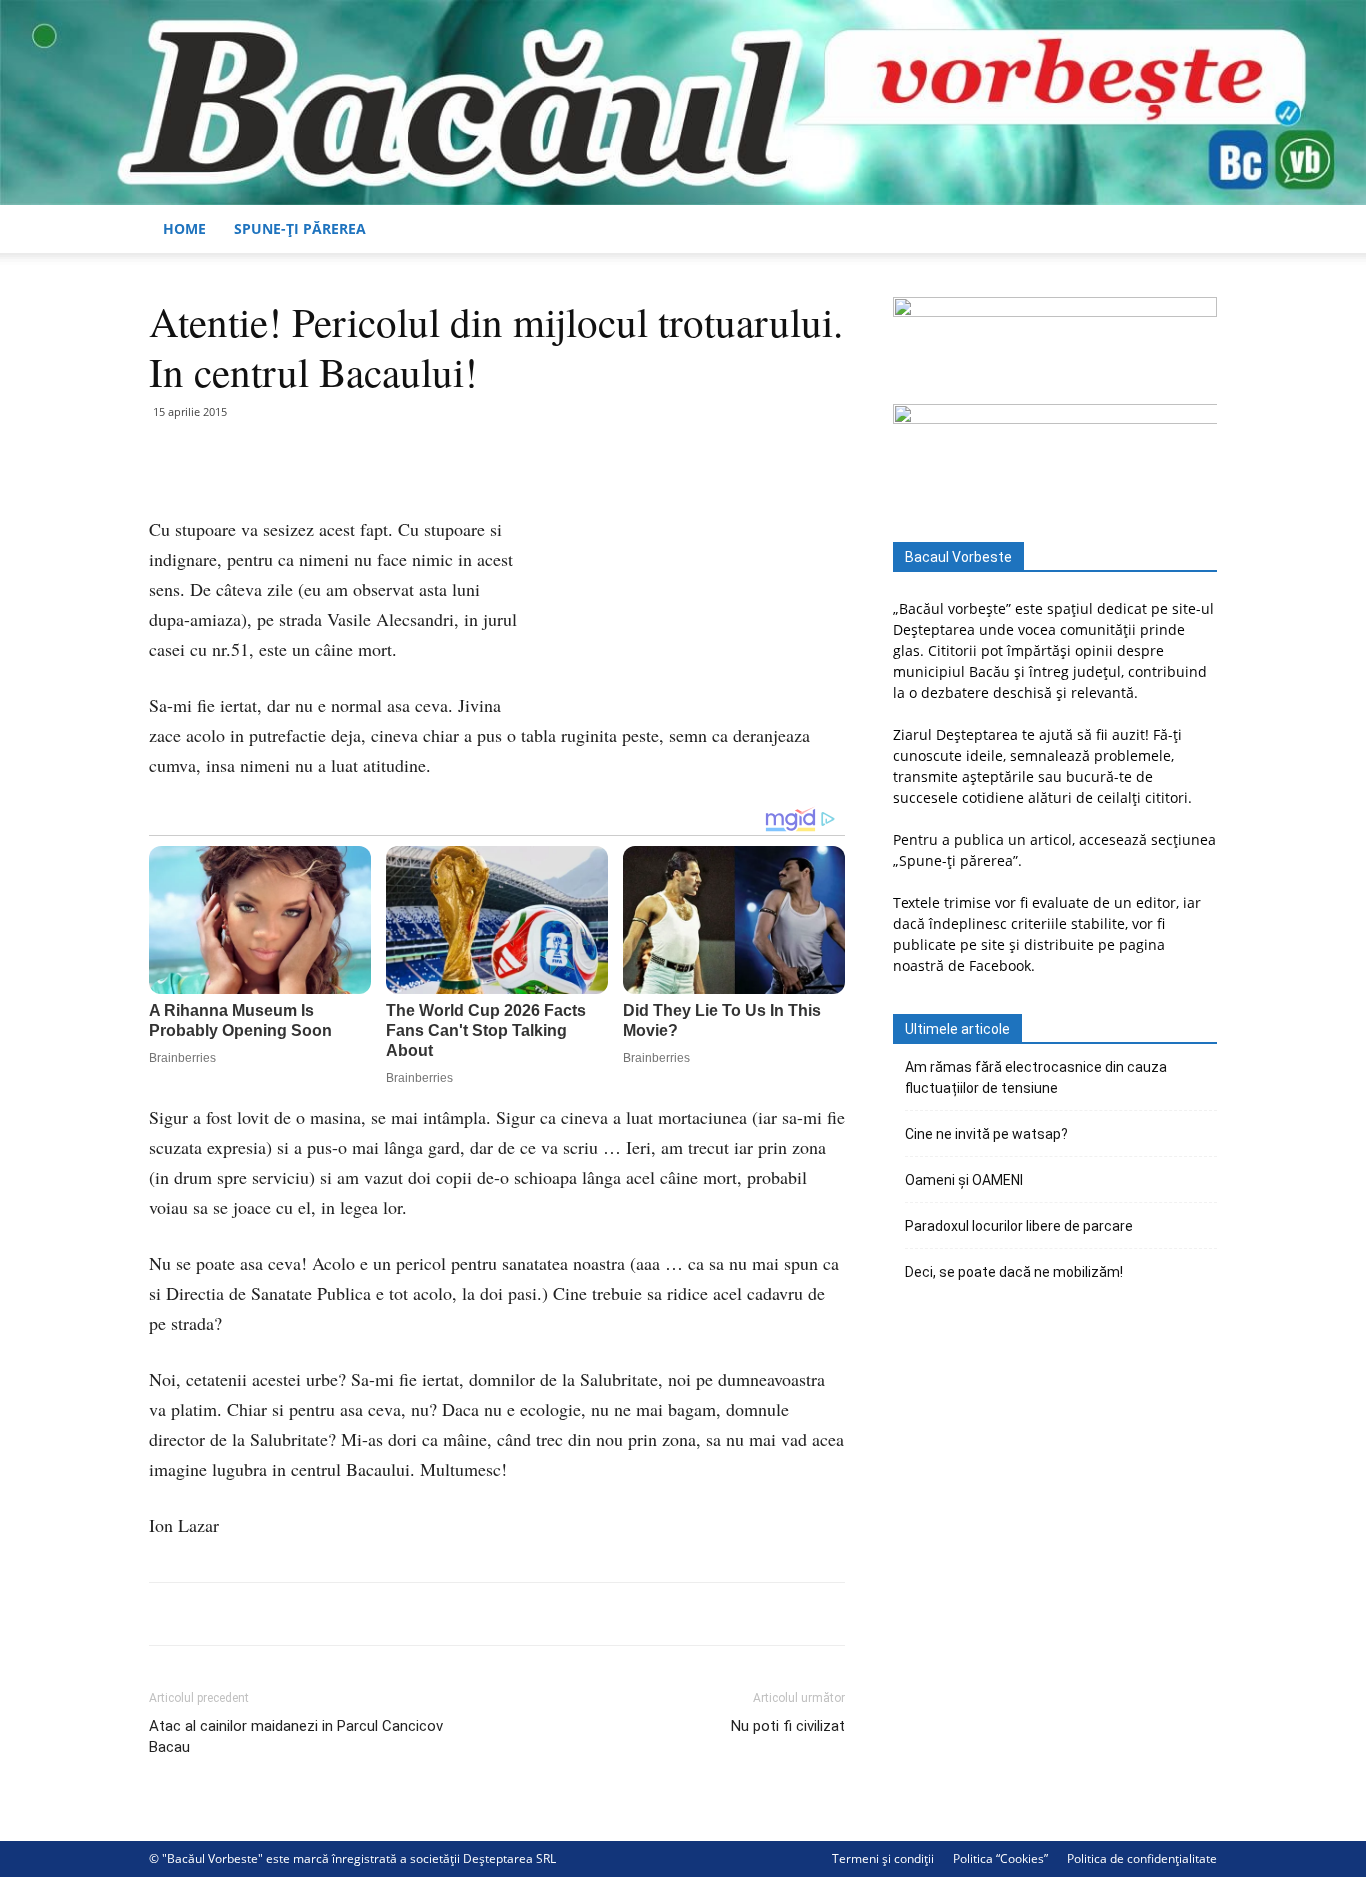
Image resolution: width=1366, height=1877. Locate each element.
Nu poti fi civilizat (788, 1726)
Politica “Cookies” (1000, 1858)
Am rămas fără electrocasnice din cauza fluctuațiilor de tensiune (1036, 1077)
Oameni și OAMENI (964, 1180)
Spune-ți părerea (300, 228)
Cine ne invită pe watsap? (986, 1134)
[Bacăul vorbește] (683, 102)
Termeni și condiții (883, 1858)
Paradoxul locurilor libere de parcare (1019, 1226)
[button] (1193, 230)
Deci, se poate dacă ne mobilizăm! (1014, 1272)
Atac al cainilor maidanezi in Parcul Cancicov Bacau (296, 1736)
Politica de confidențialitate (1142, 1858)
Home (184, 228)
